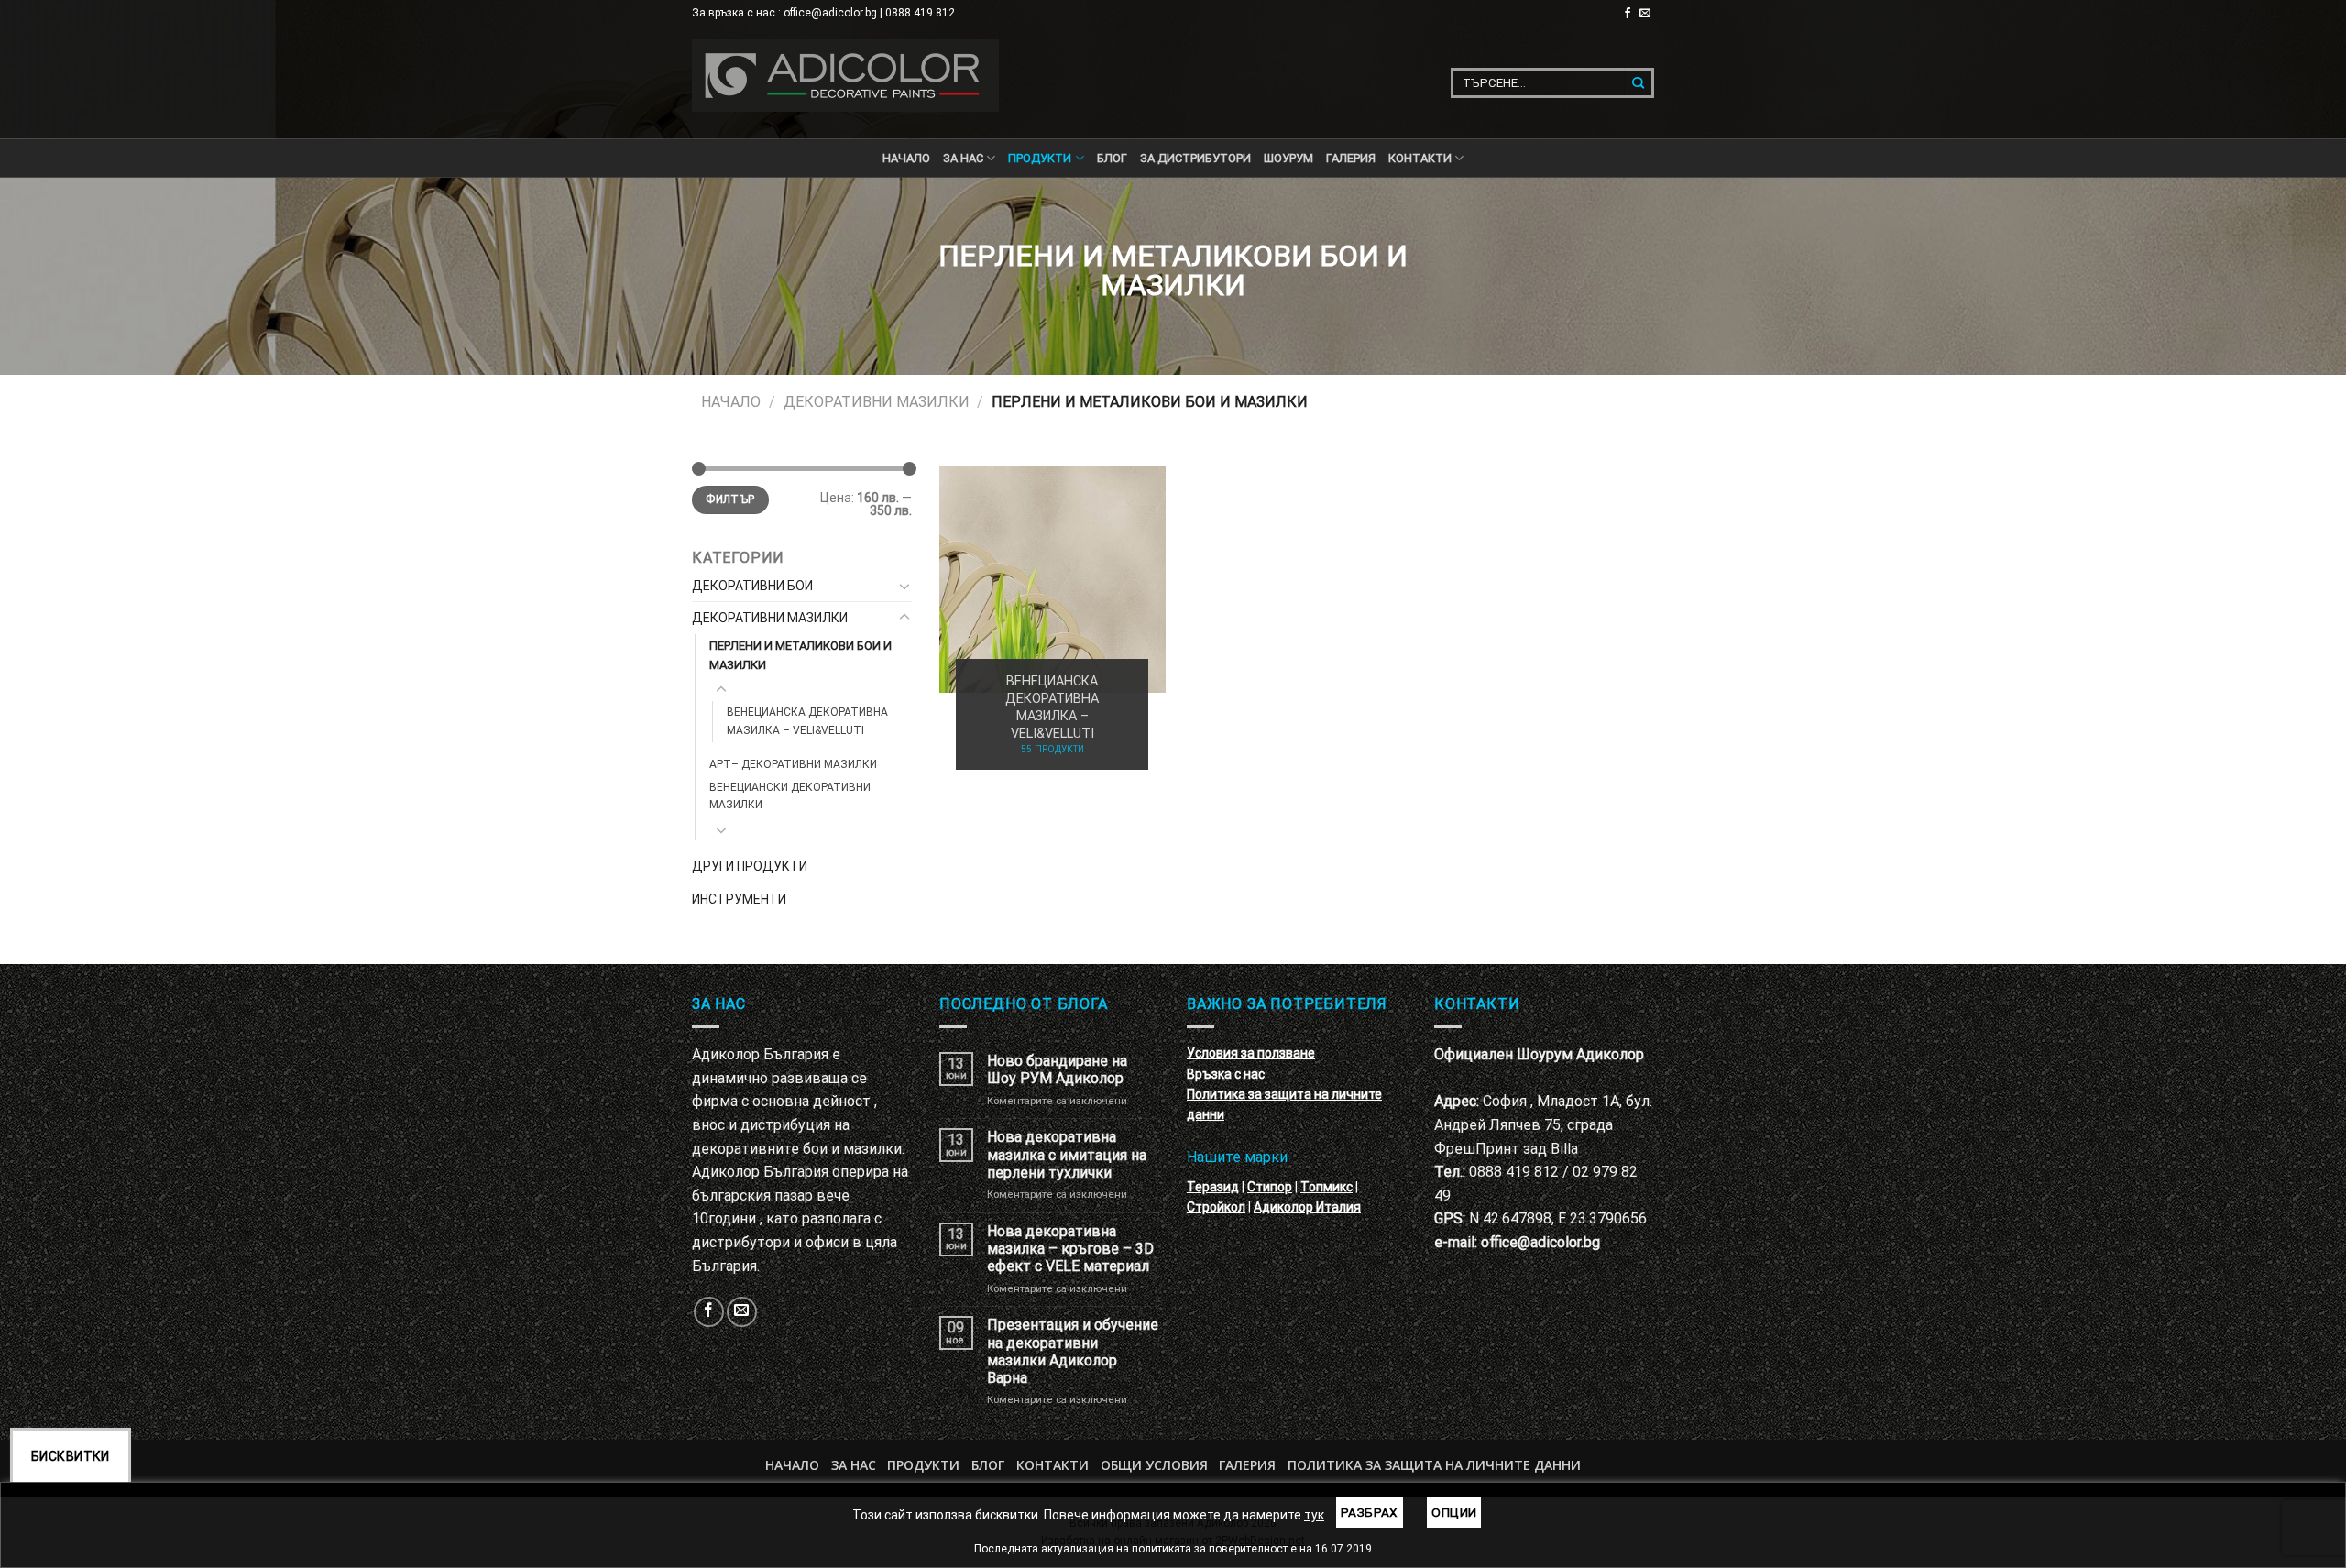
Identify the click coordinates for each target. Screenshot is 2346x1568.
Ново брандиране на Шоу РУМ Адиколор (1057, 1069)
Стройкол (1216, 1207)
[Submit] (1639, 83)
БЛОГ (1112, 158)
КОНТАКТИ (1420, 158)
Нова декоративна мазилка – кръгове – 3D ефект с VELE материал (1070, 1249)
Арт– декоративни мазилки (793, 764)
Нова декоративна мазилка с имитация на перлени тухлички (1067, 1154)
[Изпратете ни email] (1645, 14)
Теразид (1213, 1187)
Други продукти (750, 866)
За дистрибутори (1195, 158)
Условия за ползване (1251, 1053)
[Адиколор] (845, 76)
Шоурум (1288, 158)
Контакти (1052, 1465)
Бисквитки (71, 1456)
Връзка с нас (1226, 1074)
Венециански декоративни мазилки (790, 796)
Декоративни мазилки (877, 402)
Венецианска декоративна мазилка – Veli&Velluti (807, 721)
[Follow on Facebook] (1628, 14)
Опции (1454, 1512)
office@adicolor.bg (1540, 1242)
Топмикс (1326, 1187)
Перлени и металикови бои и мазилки (800, 655)
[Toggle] (904, 586)
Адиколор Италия (1307, 1207)
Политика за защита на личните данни (1434, 1465)
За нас (963, 158)
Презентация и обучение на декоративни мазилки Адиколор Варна (1073, 1351)
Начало (906, 158)
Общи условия (1154, 1465)
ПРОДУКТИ (1040, 158)
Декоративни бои (752, 586)
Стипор (1270, 1187)
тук (1314, 1515)
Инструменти (739, 899)
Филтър (730, 499)
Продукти (923, 1465)
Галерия (1351, 158)
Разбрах (1370, 1512)
